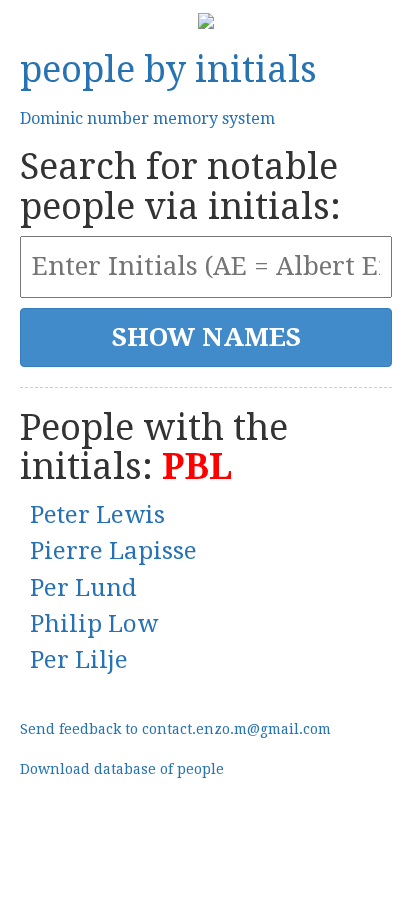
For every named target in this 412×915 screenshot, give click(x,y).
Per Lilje (79, 660)
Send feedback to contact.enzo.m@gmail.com (175, 729)
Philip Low (94, 624)
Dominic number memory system (147, 118)
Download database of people (122, 769)
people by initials (168, 69)
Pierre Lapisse (113, 551)
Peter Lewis (97, 515)
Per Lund (83, 588)
